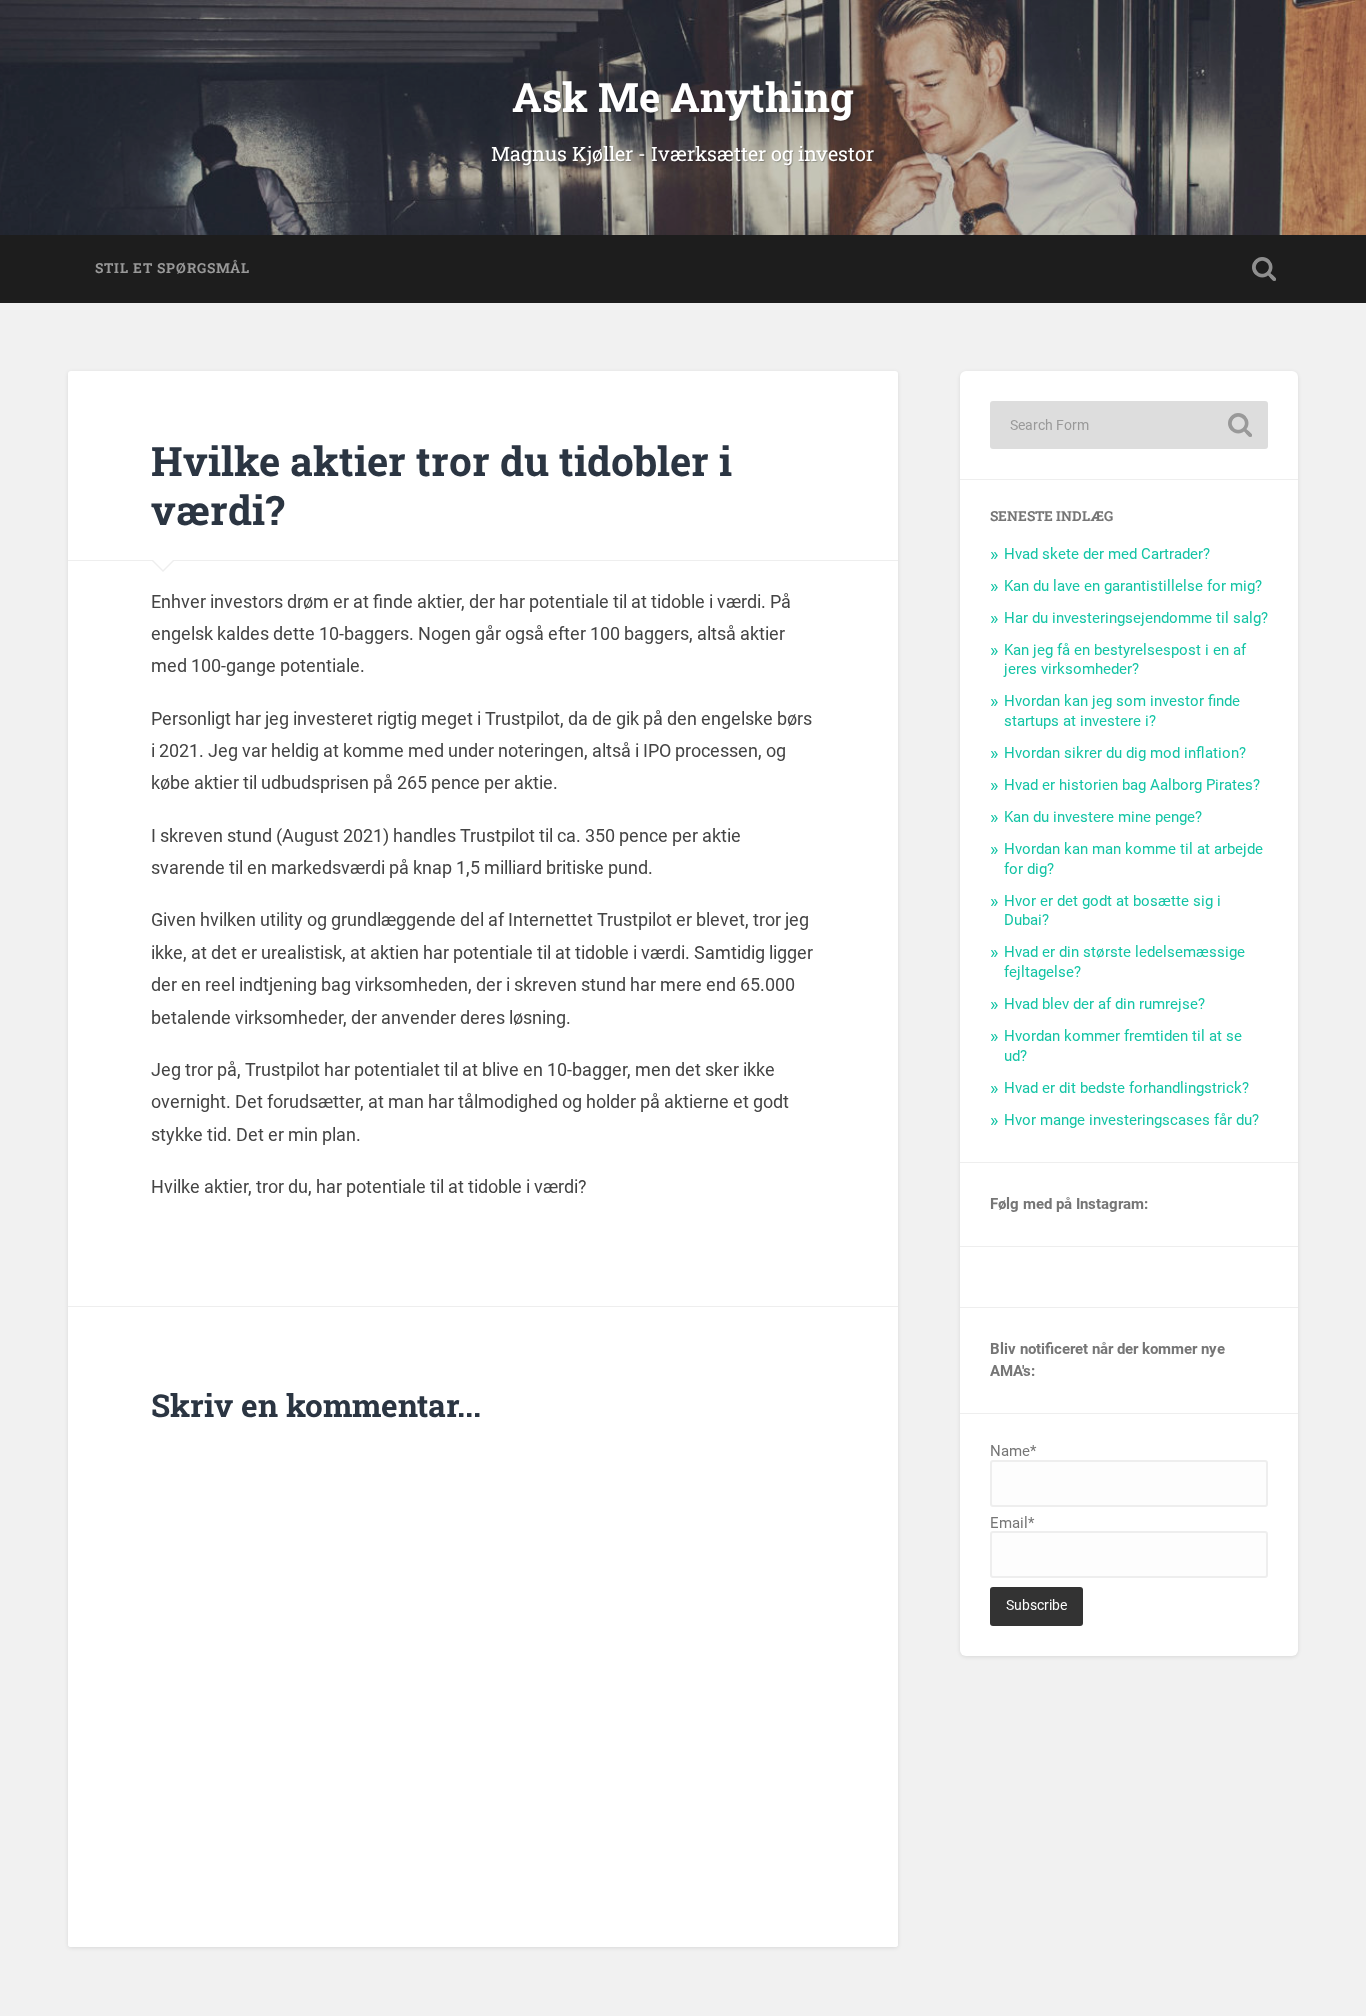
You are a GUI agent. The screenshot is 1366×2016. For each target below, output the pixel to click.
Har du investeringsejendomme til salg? (1136, 618)
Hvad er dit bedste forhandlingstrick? (1126, 1088)
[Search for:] (1129, 425)
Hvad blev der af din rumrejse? (1104, 1004)
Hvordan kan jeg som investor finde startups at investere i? (1122, 711)
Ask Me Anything (683, 96)
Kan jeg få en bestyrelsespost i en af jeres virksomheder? (1125, 660)
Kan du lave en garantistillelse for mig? (1133, 586)
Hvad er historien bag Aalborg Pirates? (1132, 785)
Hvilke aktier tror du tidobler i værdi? (441, 485)
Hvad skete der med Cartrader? (1107, 554)
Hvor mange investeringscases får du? (1131, 1120)
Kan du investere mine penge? (1103, 817)
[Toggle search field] (1264, 269)
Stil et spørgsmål (172, 268)
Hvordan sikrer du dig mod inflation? (1125, 753)
